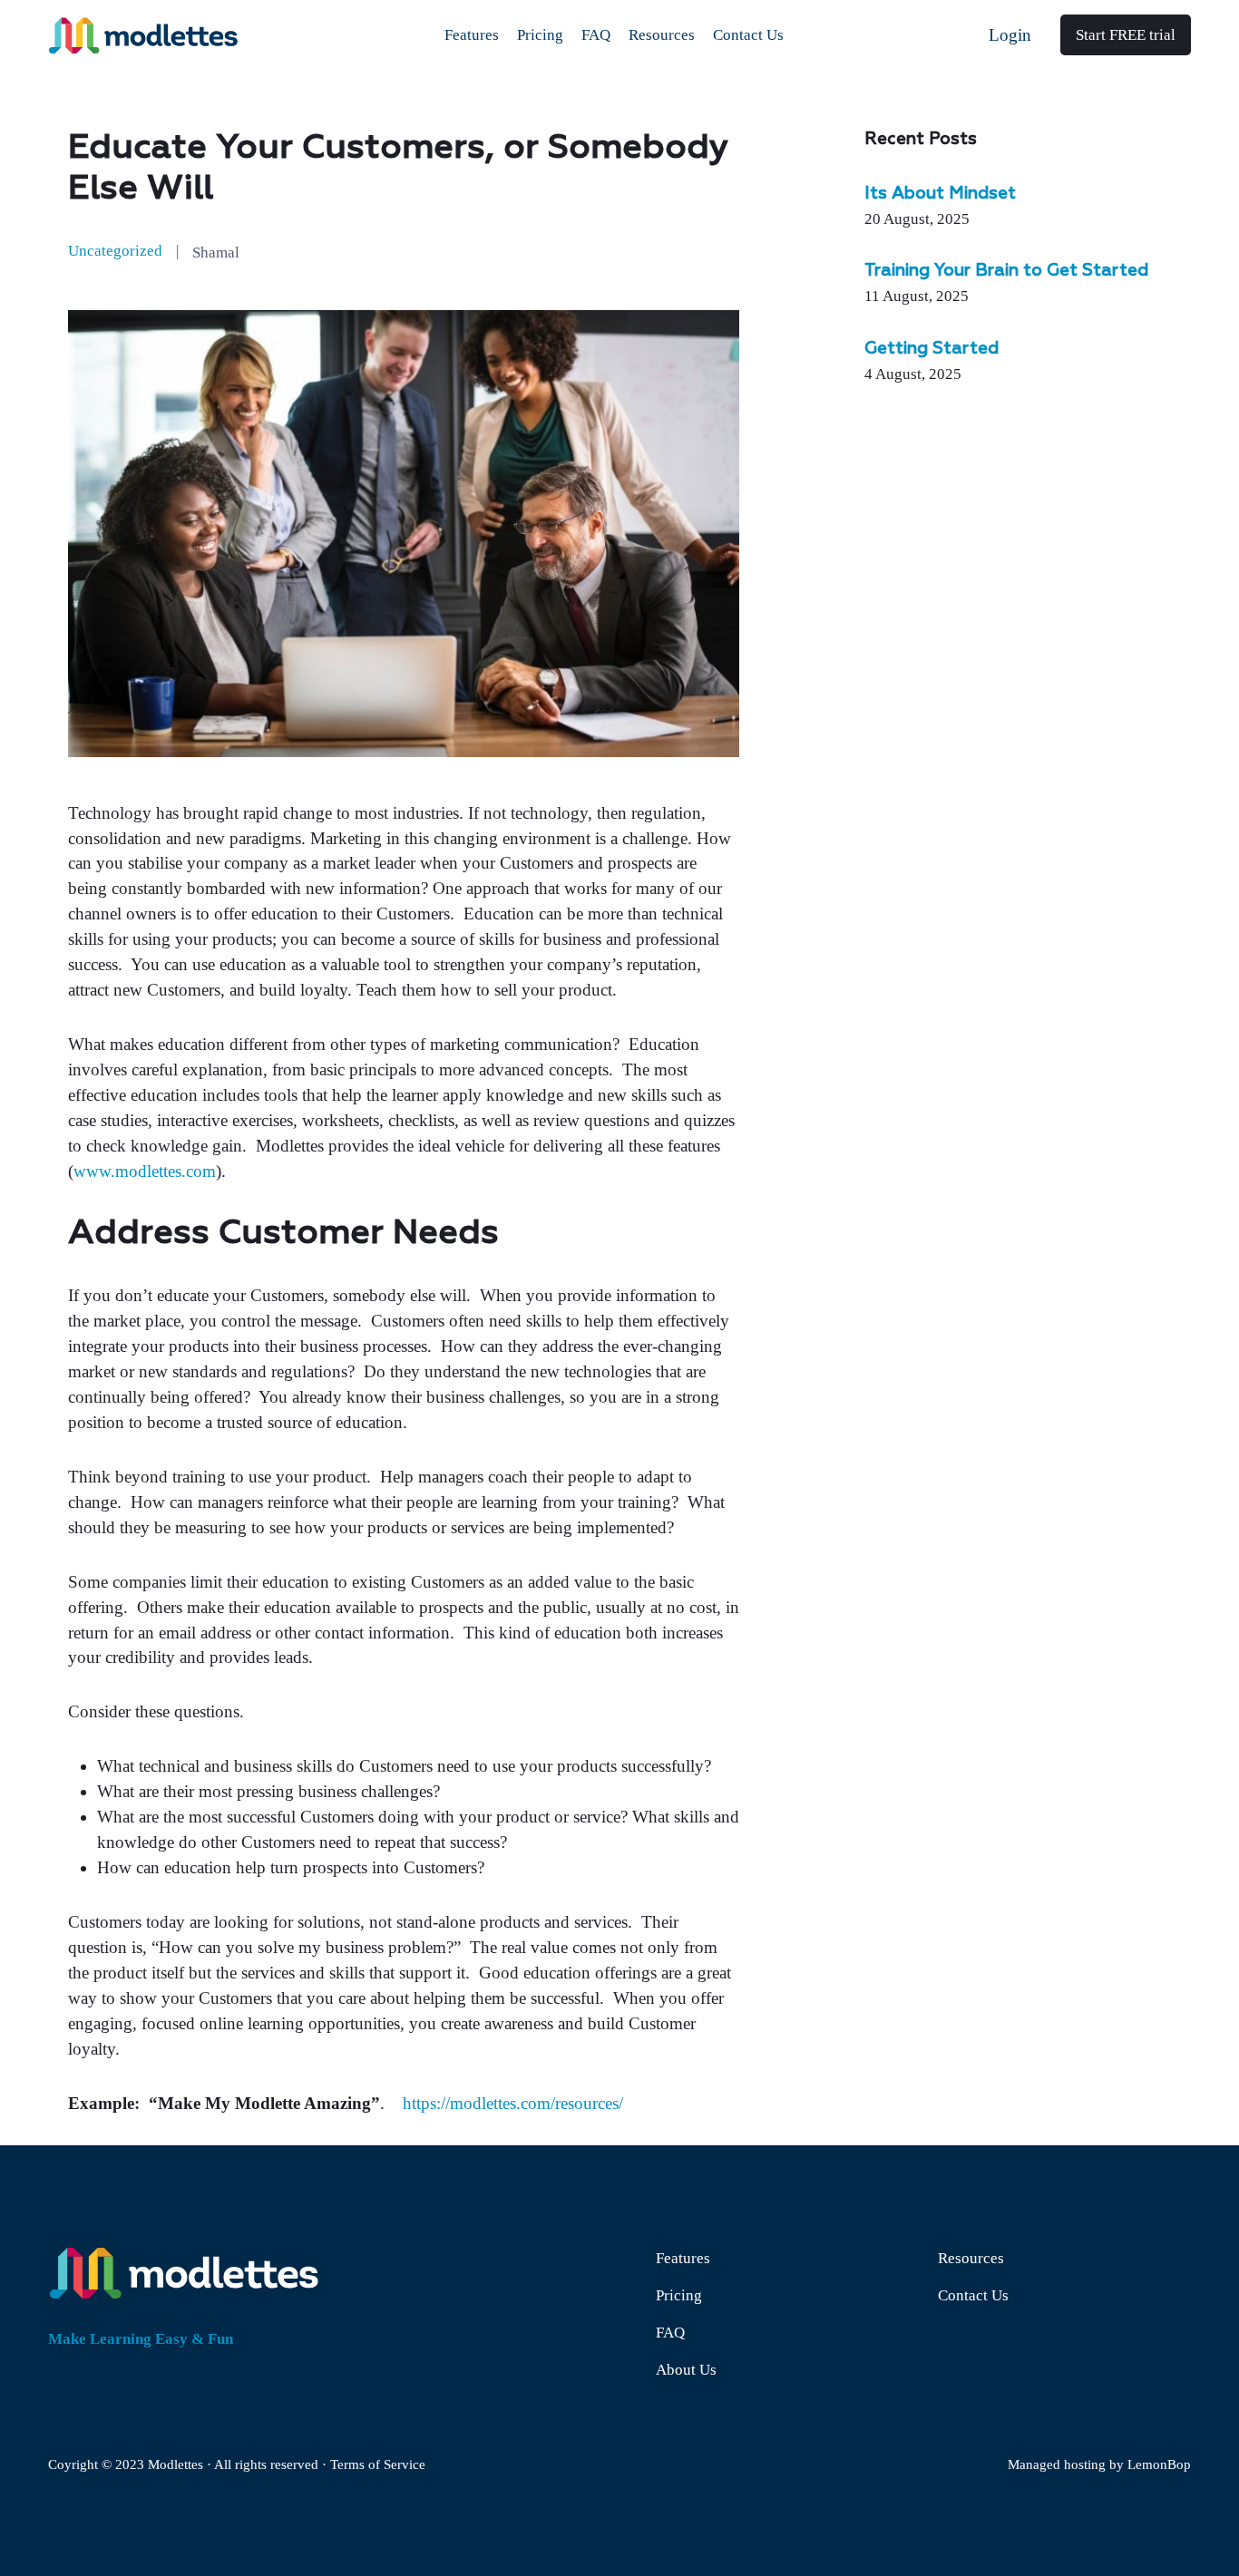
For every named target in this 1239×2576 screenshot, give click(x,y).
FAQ (670, 2333)
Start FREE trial (1126, 35)
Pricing (679, 2295)
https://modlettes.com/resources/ (513, 2103)
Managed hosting (1057, 2464)
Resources (971, 2258)
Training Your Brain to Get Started (1006, 271)
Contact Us (973, 2295)
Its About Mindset (940, 194)
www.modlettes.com (145, 1171)
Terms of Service (378, 2464)
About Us (686, 2370)
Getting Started (932, 349)
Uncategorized (115, 251)
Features (683, 2258)
